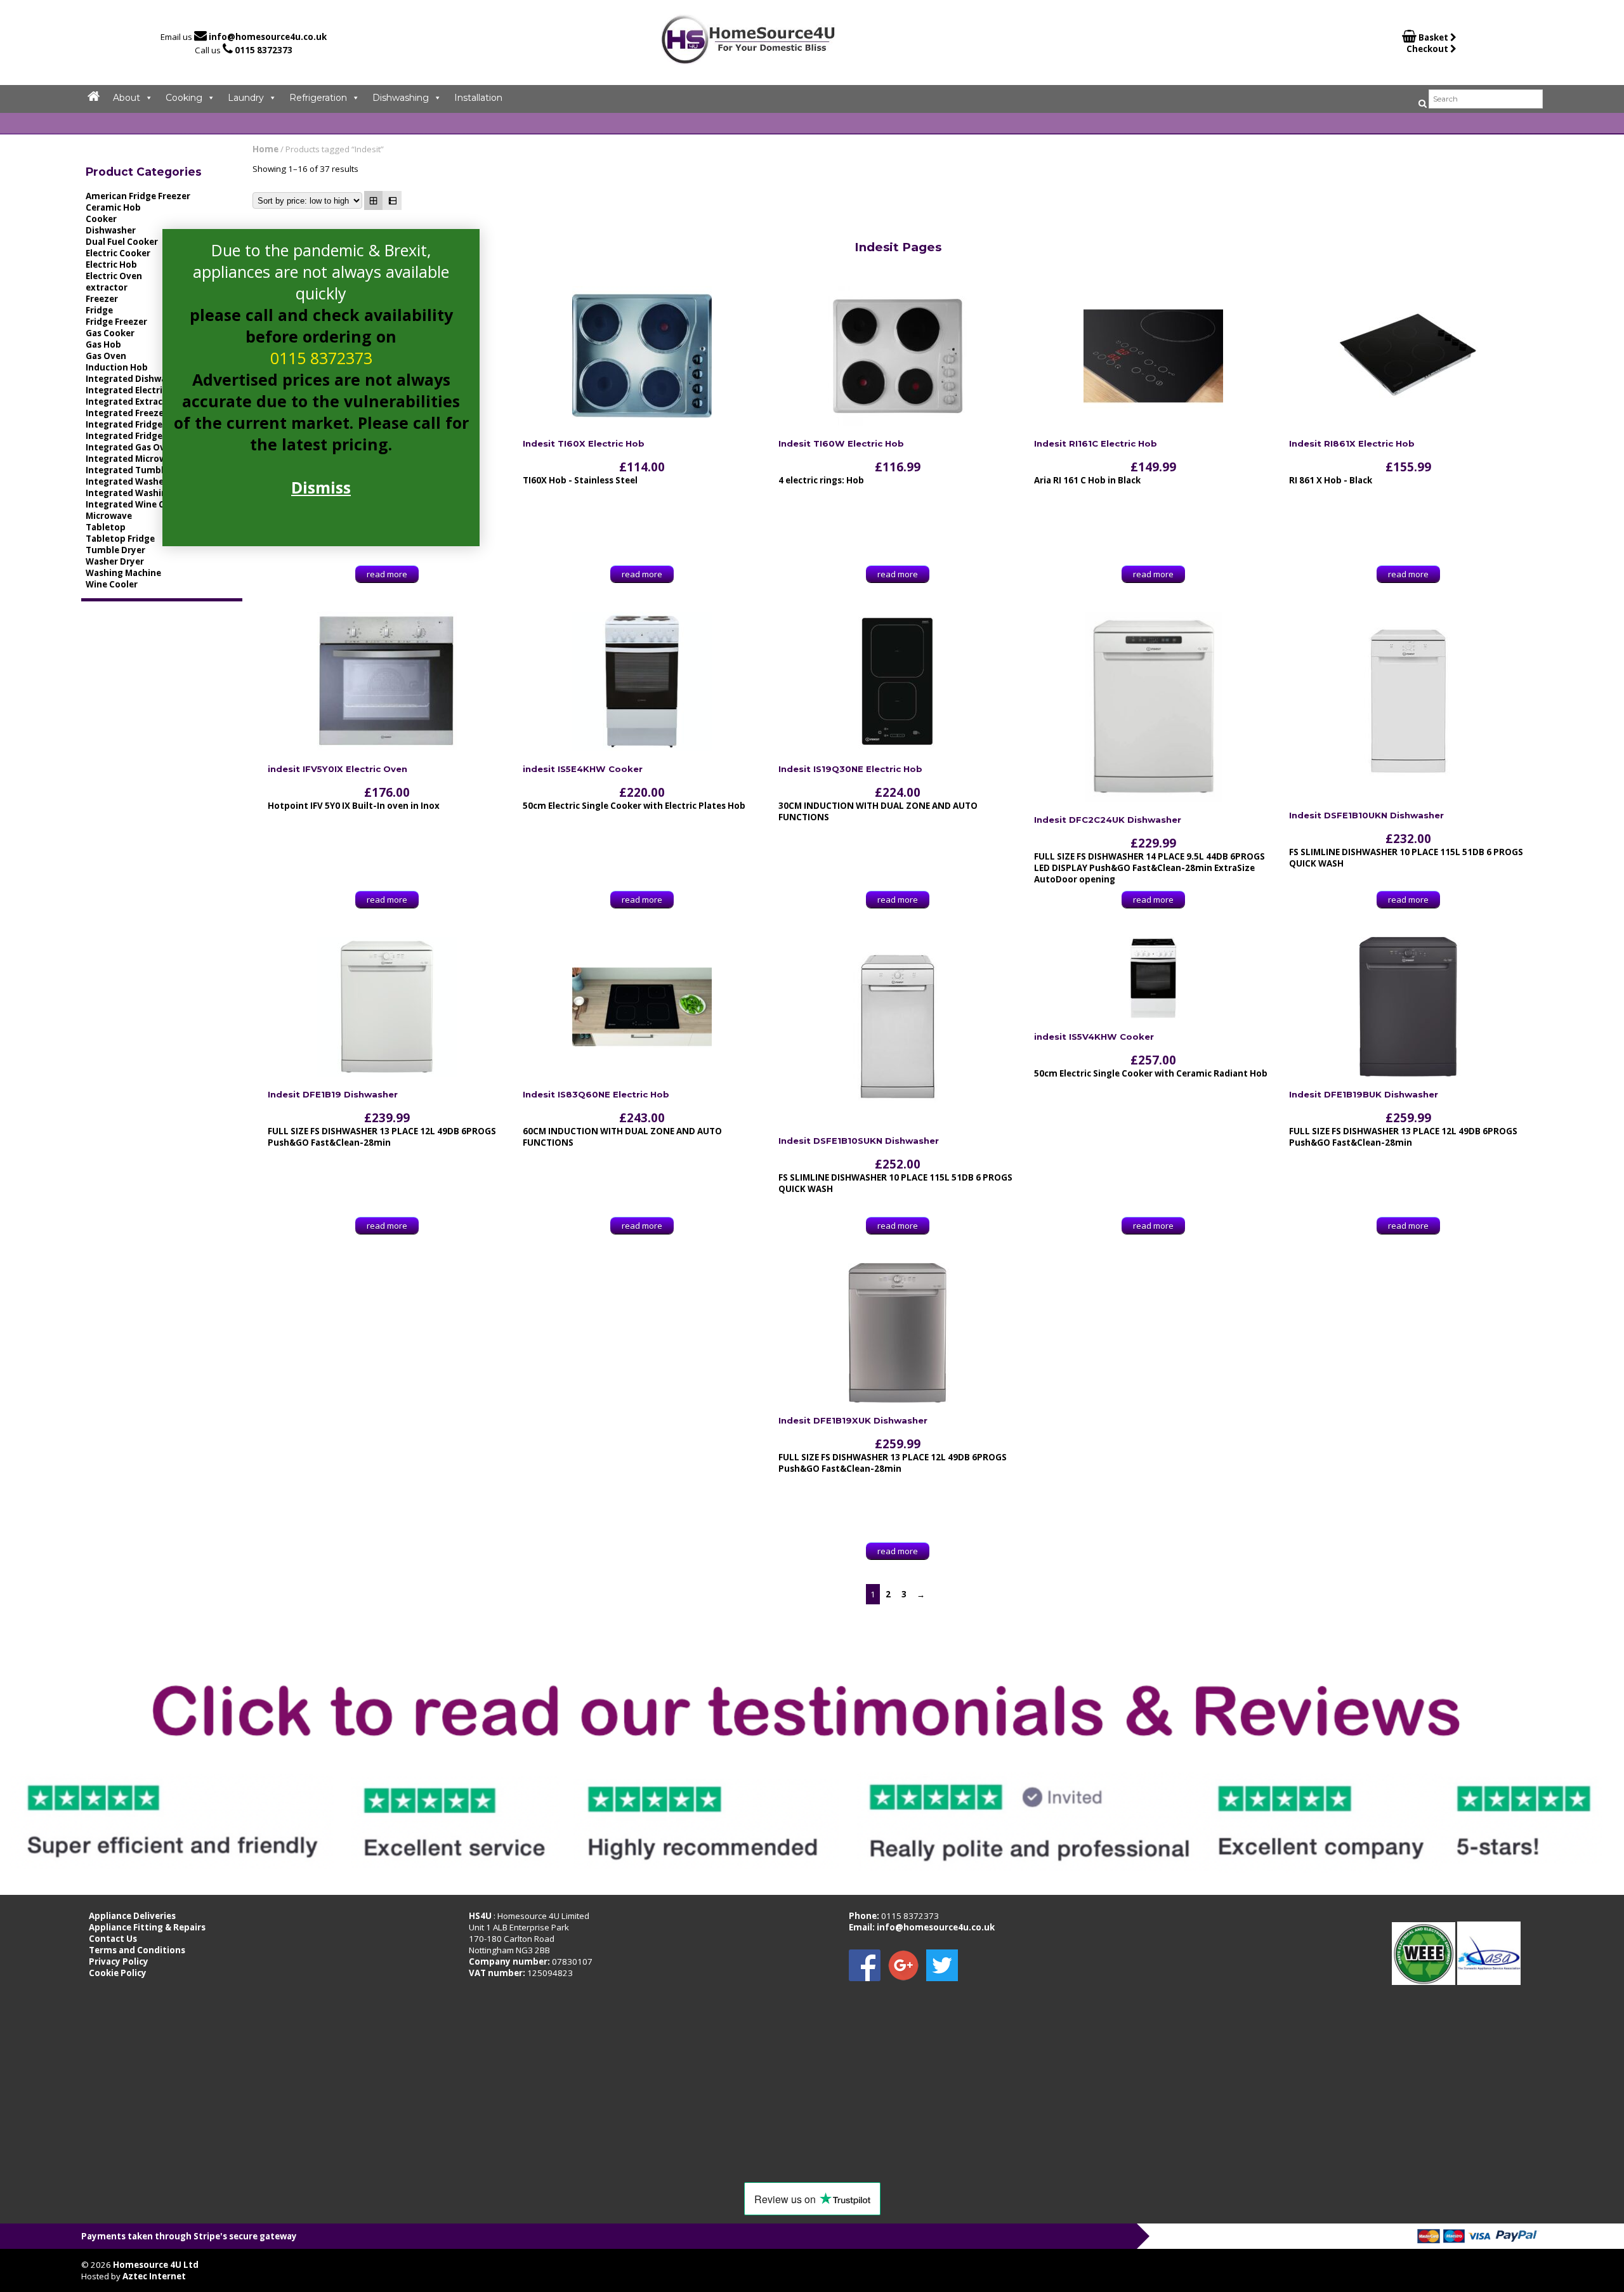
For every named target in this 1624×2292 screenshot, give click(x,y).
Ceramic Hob (113, 207)
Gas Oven (106, 356)
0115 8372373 (264, 50)
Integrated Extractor (131, 402)
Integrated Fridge (124, 424)
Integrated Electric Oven (139, 390)
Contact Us (113, 1939)
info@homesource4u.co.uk (268, 37)
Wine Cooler (112, 584)
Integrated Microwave (134, 459)
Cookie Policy (118, 1973)
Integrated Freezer (127, 413)
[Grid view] (374, 200)
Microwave (109, 516)
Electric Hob (111, 265)
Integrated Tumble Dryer (140, 470)
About (127, 98)
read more (387, 574)
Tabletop (106, 527)
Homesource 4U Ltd (156, 2265)
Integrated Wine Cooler (136, 504)
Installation (478, 98)
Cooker (101, 219)
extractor (107, 287)
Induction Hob (117, 367)
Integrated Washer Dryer (140, 481)
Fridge (99, 310)
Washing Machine (123, 573)
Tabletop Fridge (120, 539)
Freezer (102, 299)
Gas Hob (103, 344)
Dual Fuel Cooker (122, 242)
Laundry (246, 98)
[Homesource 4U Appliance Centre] (748, 60)
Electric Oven (114, 276)
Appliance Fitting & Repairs (147, 1927)
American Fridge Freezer (138, 196)
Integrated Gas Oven (131, 447)
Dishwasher (111, 230)
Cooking (184, 98)
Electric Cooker (118, 253)
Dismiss (321, 487)
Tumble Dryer (115, 550)
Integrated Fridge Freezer (141, 436)
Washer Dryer (115, 561)
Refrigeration (318, 98)
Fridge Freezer (116, 322)
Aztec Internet (154, 2276)
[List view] (392, 200)
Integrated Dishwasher (135, 379)
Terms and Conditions (137, 1950)
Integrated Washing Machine (148, 493)
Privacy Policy (119, 1961)
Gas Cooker (110, 333)
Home (265, 149)
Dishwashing (401, 98)
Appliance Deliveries (132, 1916)
